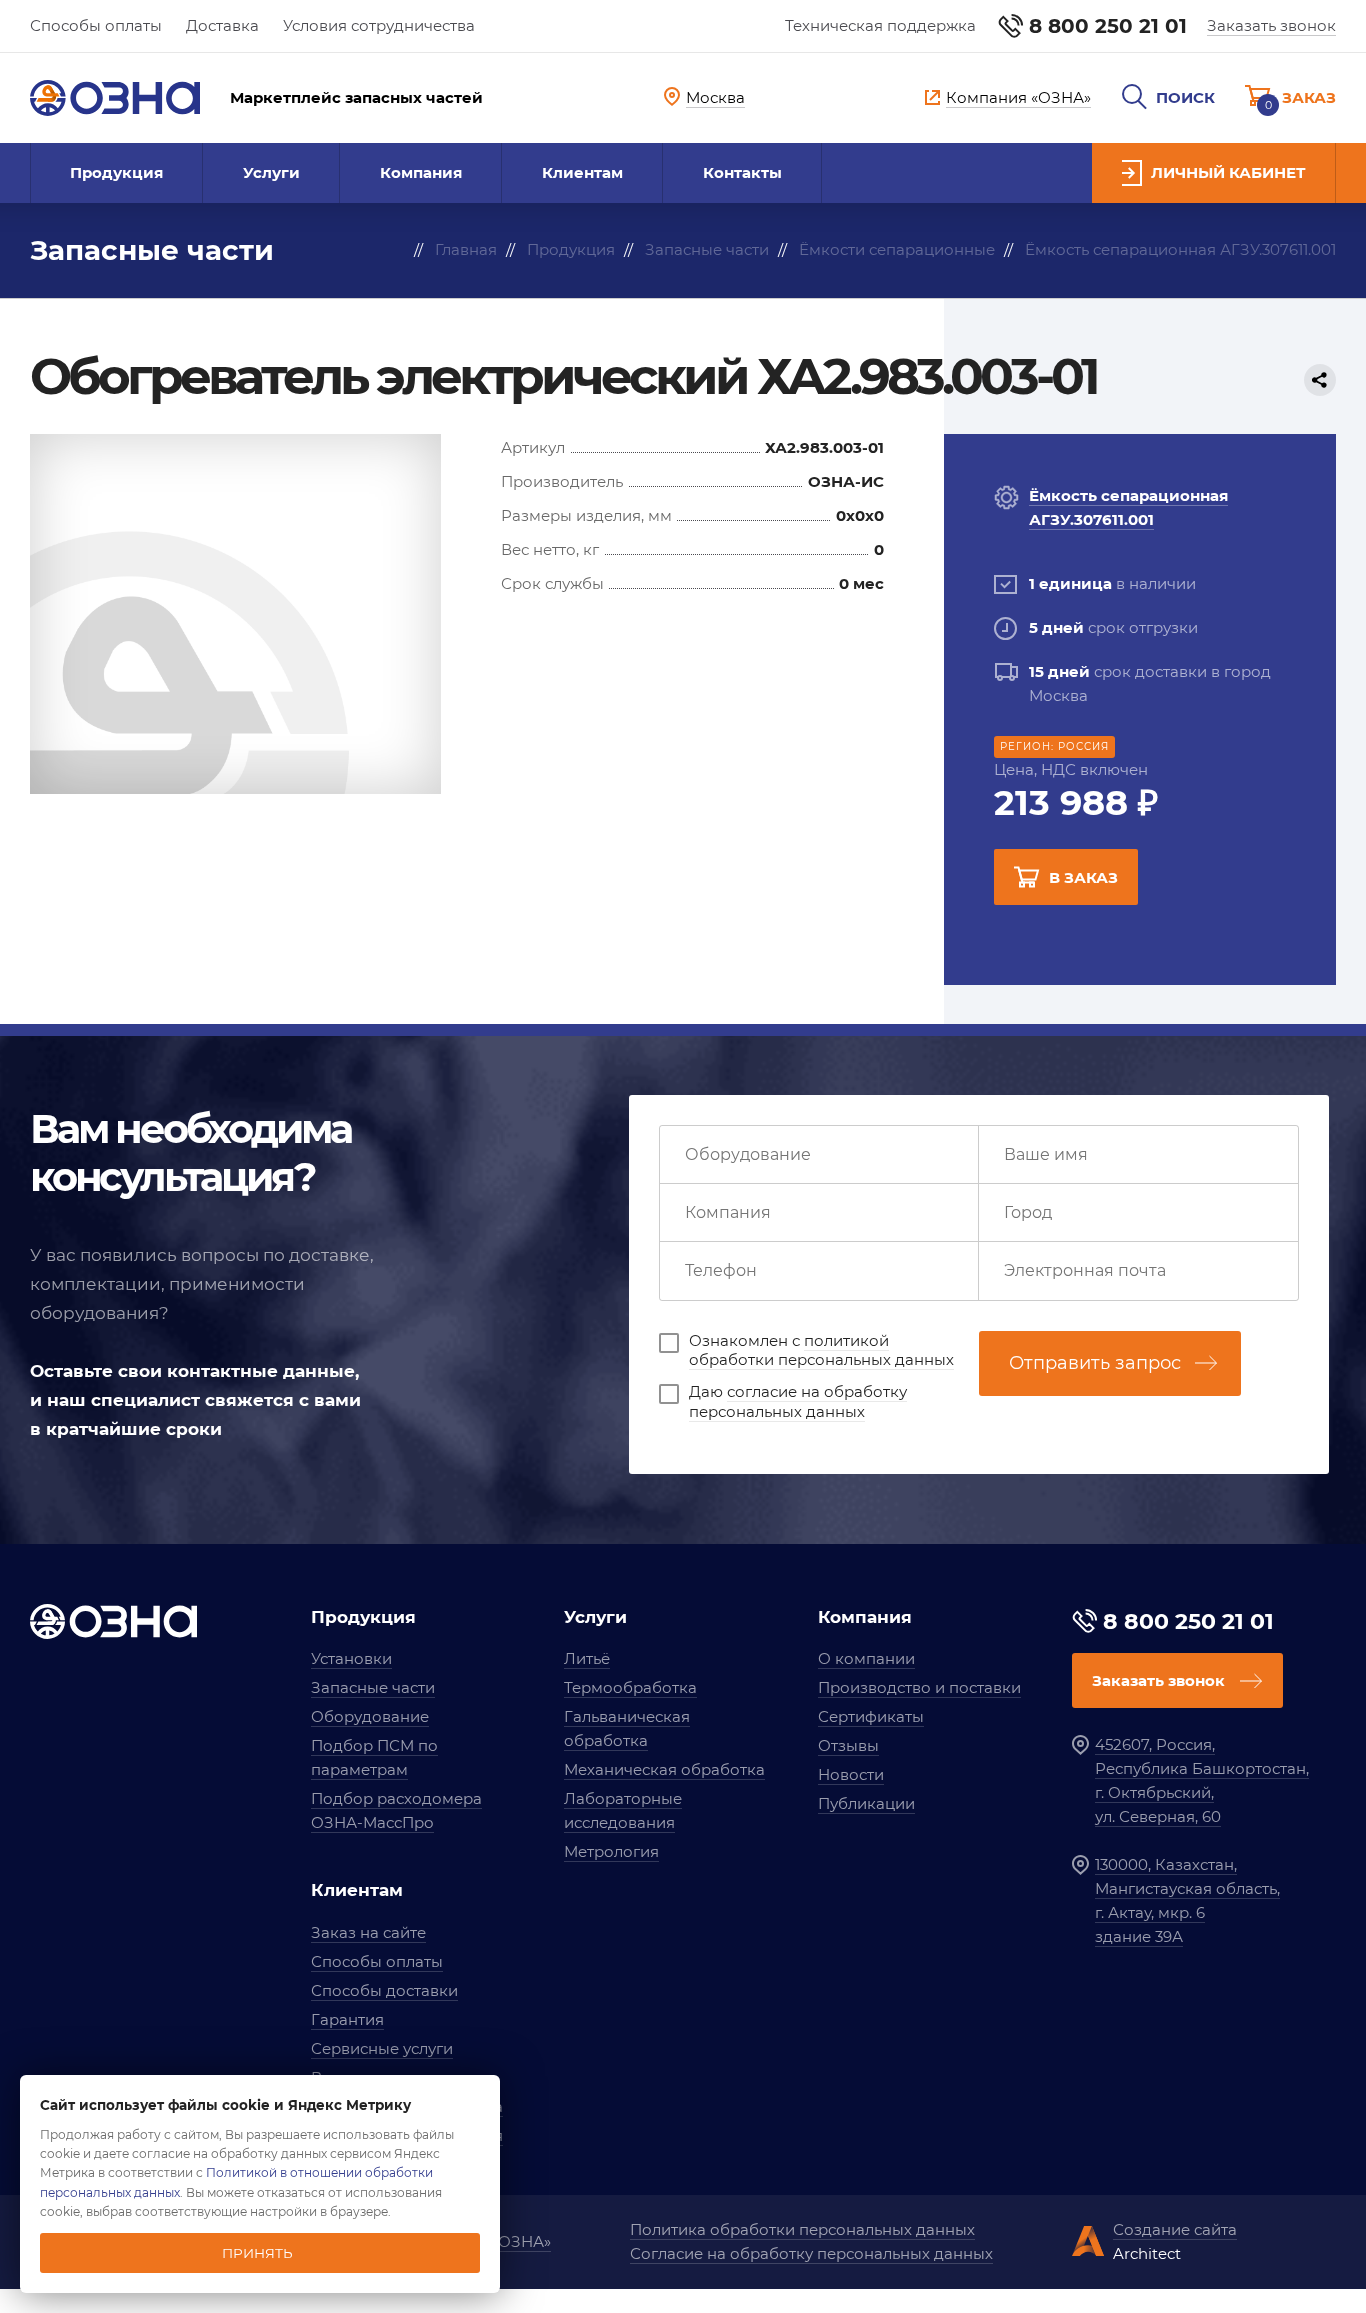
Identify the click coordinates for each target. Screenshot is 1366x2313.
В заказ (1083, 877)
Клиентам (582, 172)
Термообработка (630, 1687)
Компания (421, 172)
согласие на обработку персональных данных (798, 1401)
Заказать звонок (1271, 25)
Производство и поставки (919, 1687)
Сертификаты (871, 1716)
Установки (351, 1658)
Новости (851, 1774)
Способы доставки (384, 1990)
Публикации (866, 1803)
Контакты (742, 172)
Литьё (587, 1658)
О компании (866, 1658)
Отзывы (848, 1745)
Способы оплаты (96, 25)
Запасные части (373, 1687)
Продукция (116, 172)
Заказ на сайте (368, 1932)
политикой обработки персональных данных (821, 1350)
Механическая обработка (664, 1769)
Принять (257, 2253)
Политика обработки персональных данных (802, 2229)
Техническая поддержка (880, 25)
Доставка (222, 25)
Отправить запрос (1095, 1363)
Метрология (611, 1851)
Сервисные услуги (382, 2048)
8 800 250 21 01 (1108, 26)
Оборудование (370, 1716)
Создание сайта (1175, 2229)
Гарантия (347, 2019)
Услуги (271, 172)
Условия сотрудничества (379, 25)
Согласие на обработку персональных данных (811, 2253)
